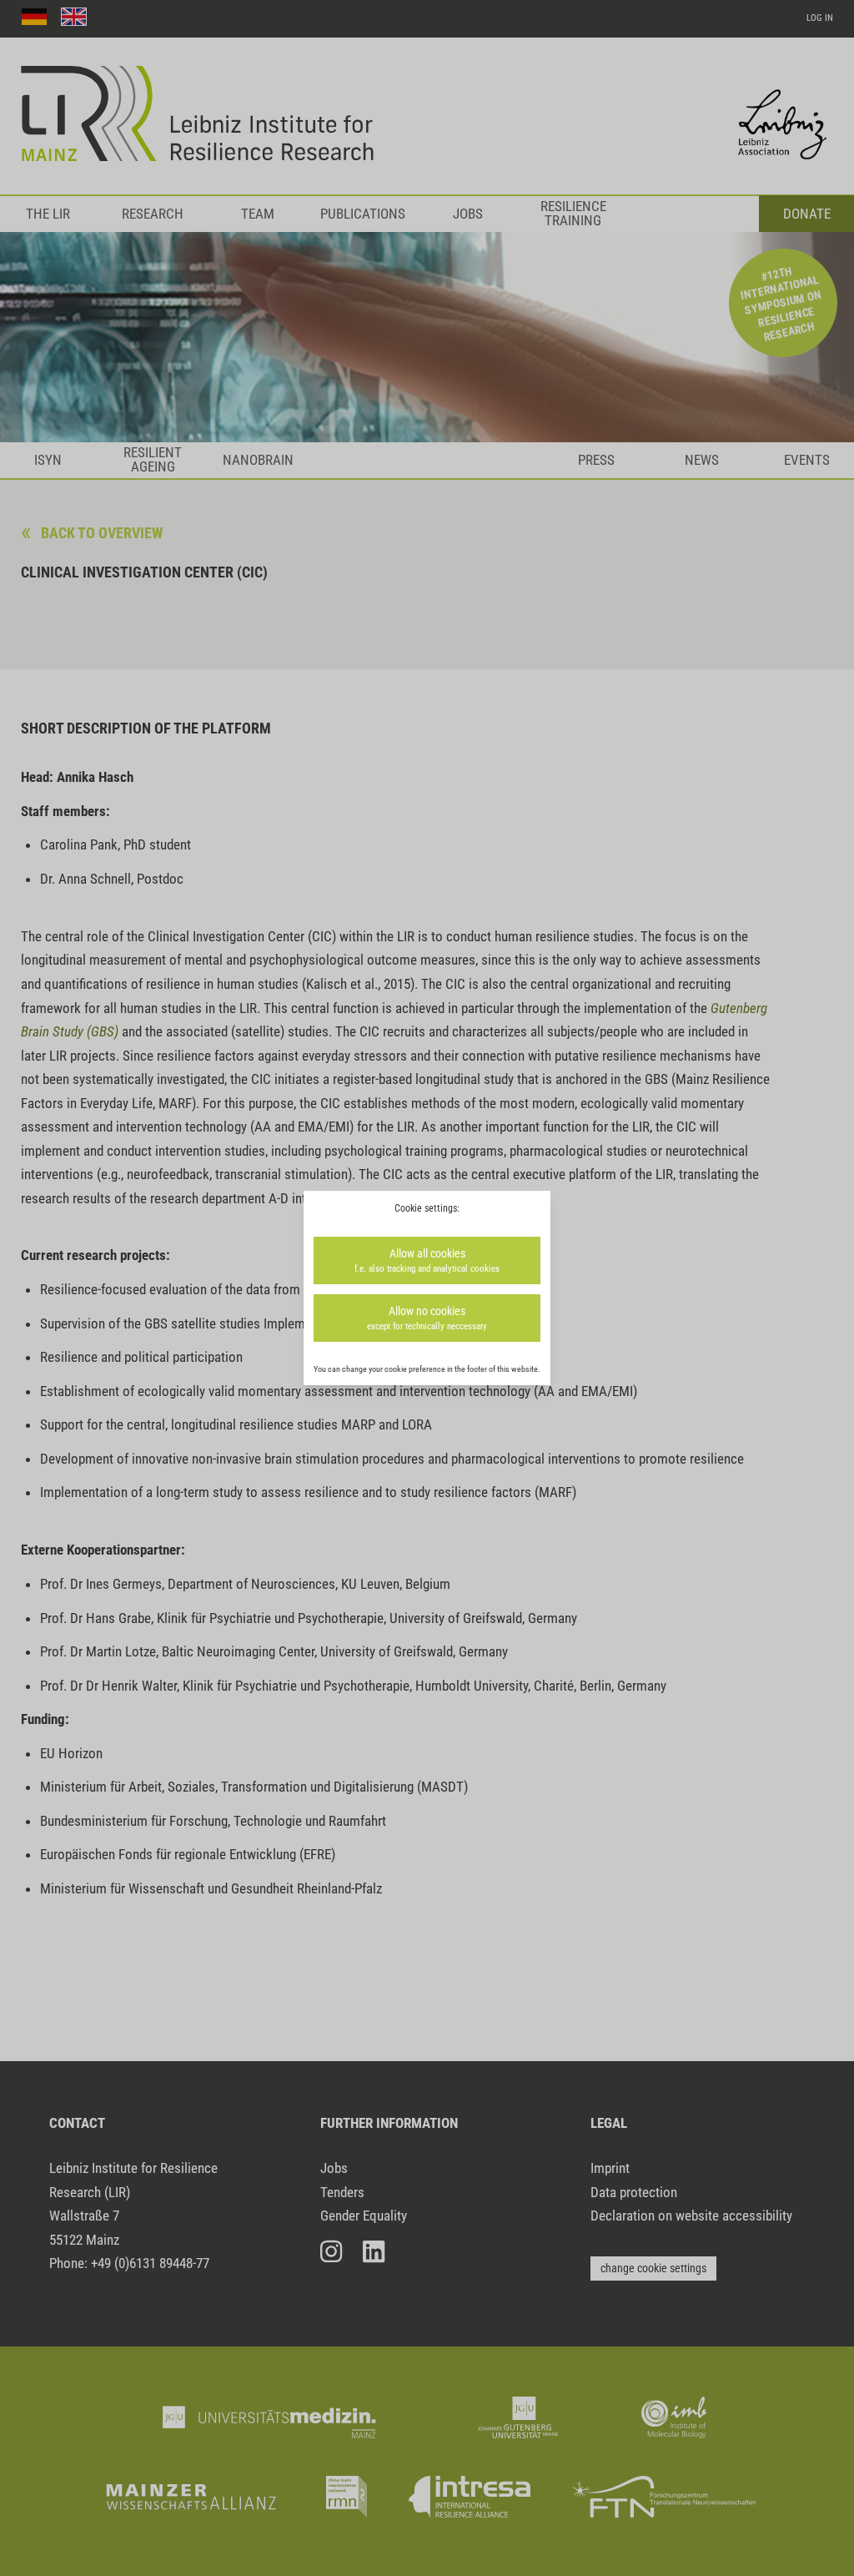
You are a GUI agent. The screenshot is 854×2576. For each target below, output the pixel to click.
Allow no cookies (427, 1318)
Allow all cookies (427, 1260)
